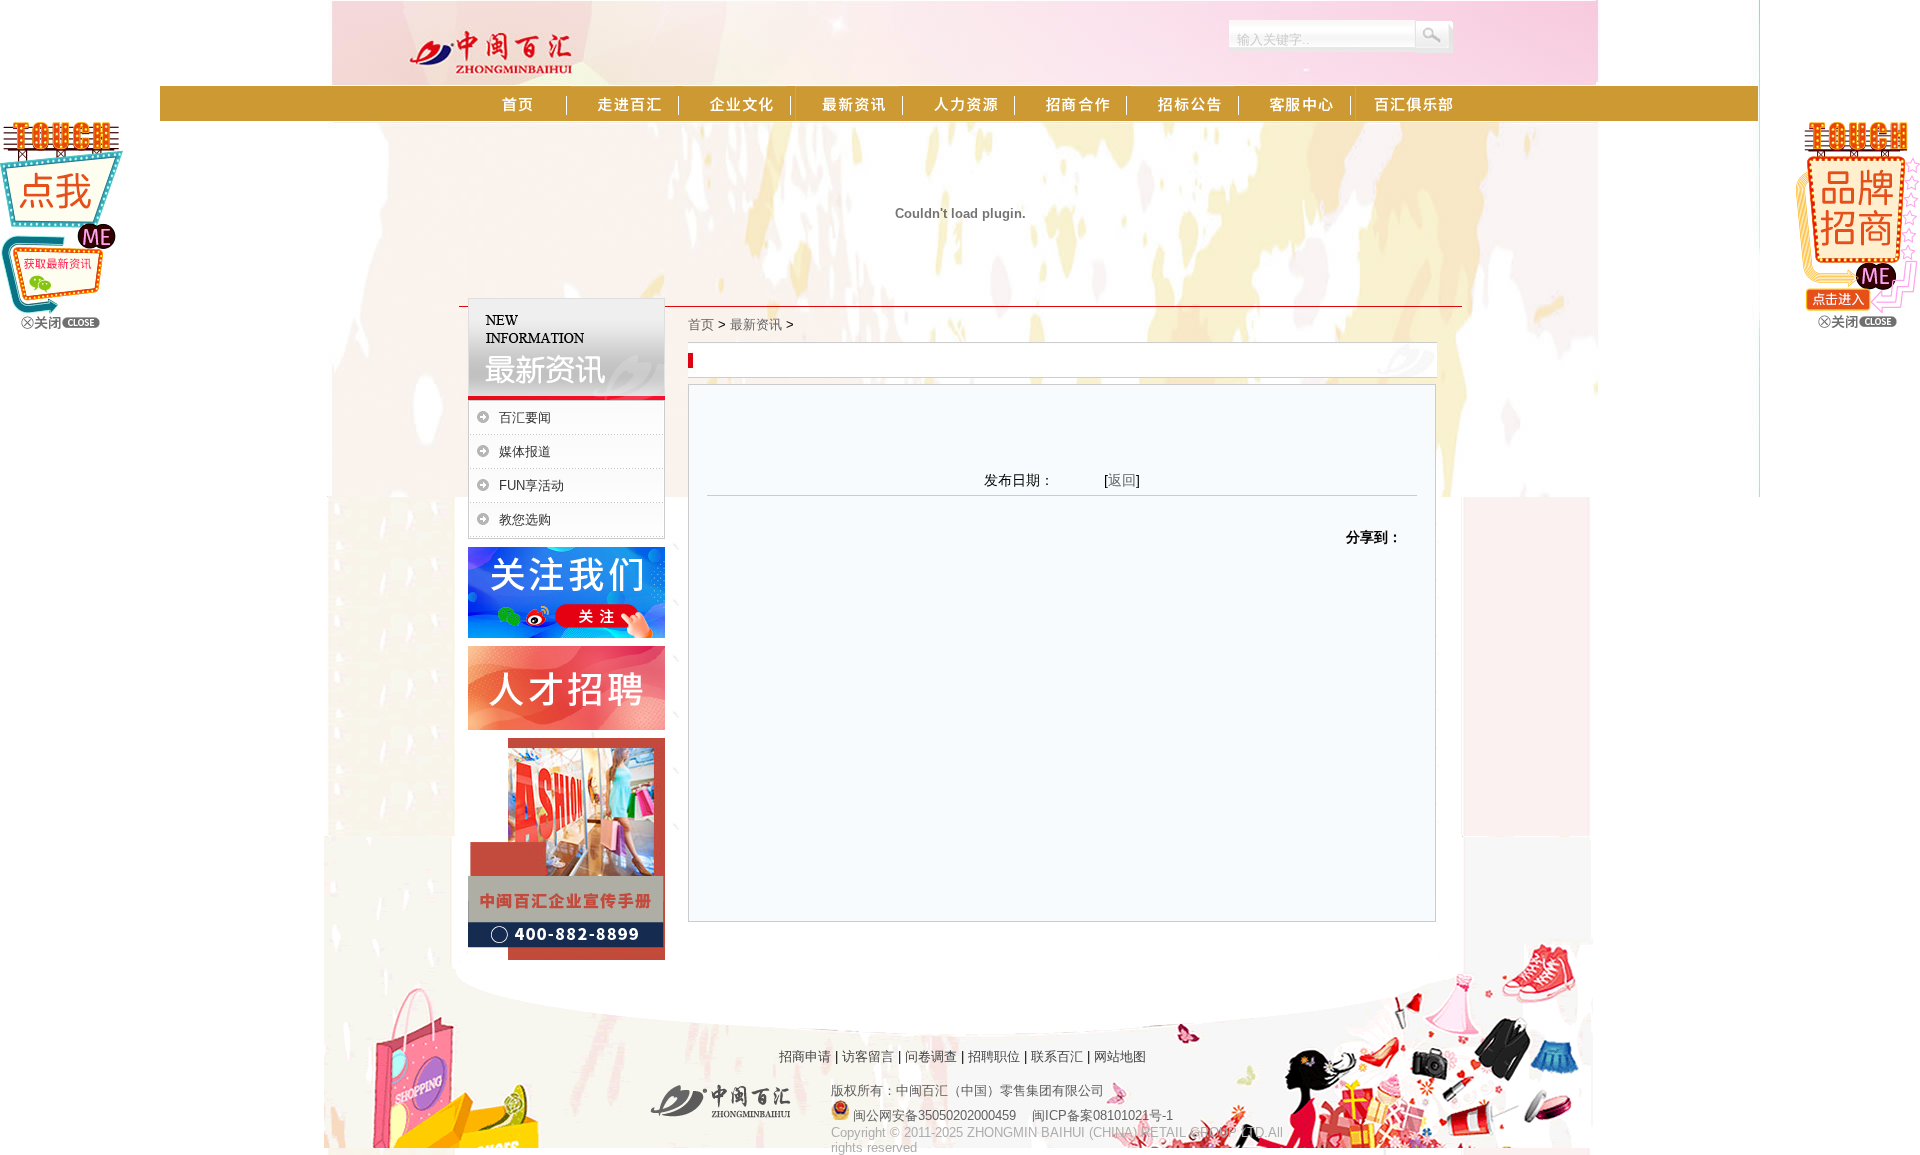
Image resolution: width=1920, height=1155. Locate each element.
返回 (1122, 480)
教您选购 (525, 519)
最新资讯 (756, 324)
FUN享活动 (531, 485)
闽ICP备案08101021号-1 (1102, 1115)
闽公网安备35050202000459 (934, 1115)
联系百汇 (1057, 1056)
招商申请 (805, 1056)
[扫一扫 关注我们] (61, 309)
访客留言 (868, 1056)
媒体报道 (525, 451)
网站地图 (1120, 1056)
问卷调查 (931, 1056)
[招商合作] (1858, 308)
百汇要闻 (525, 417)
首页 (701, 324)
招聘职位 (994, 1056)
